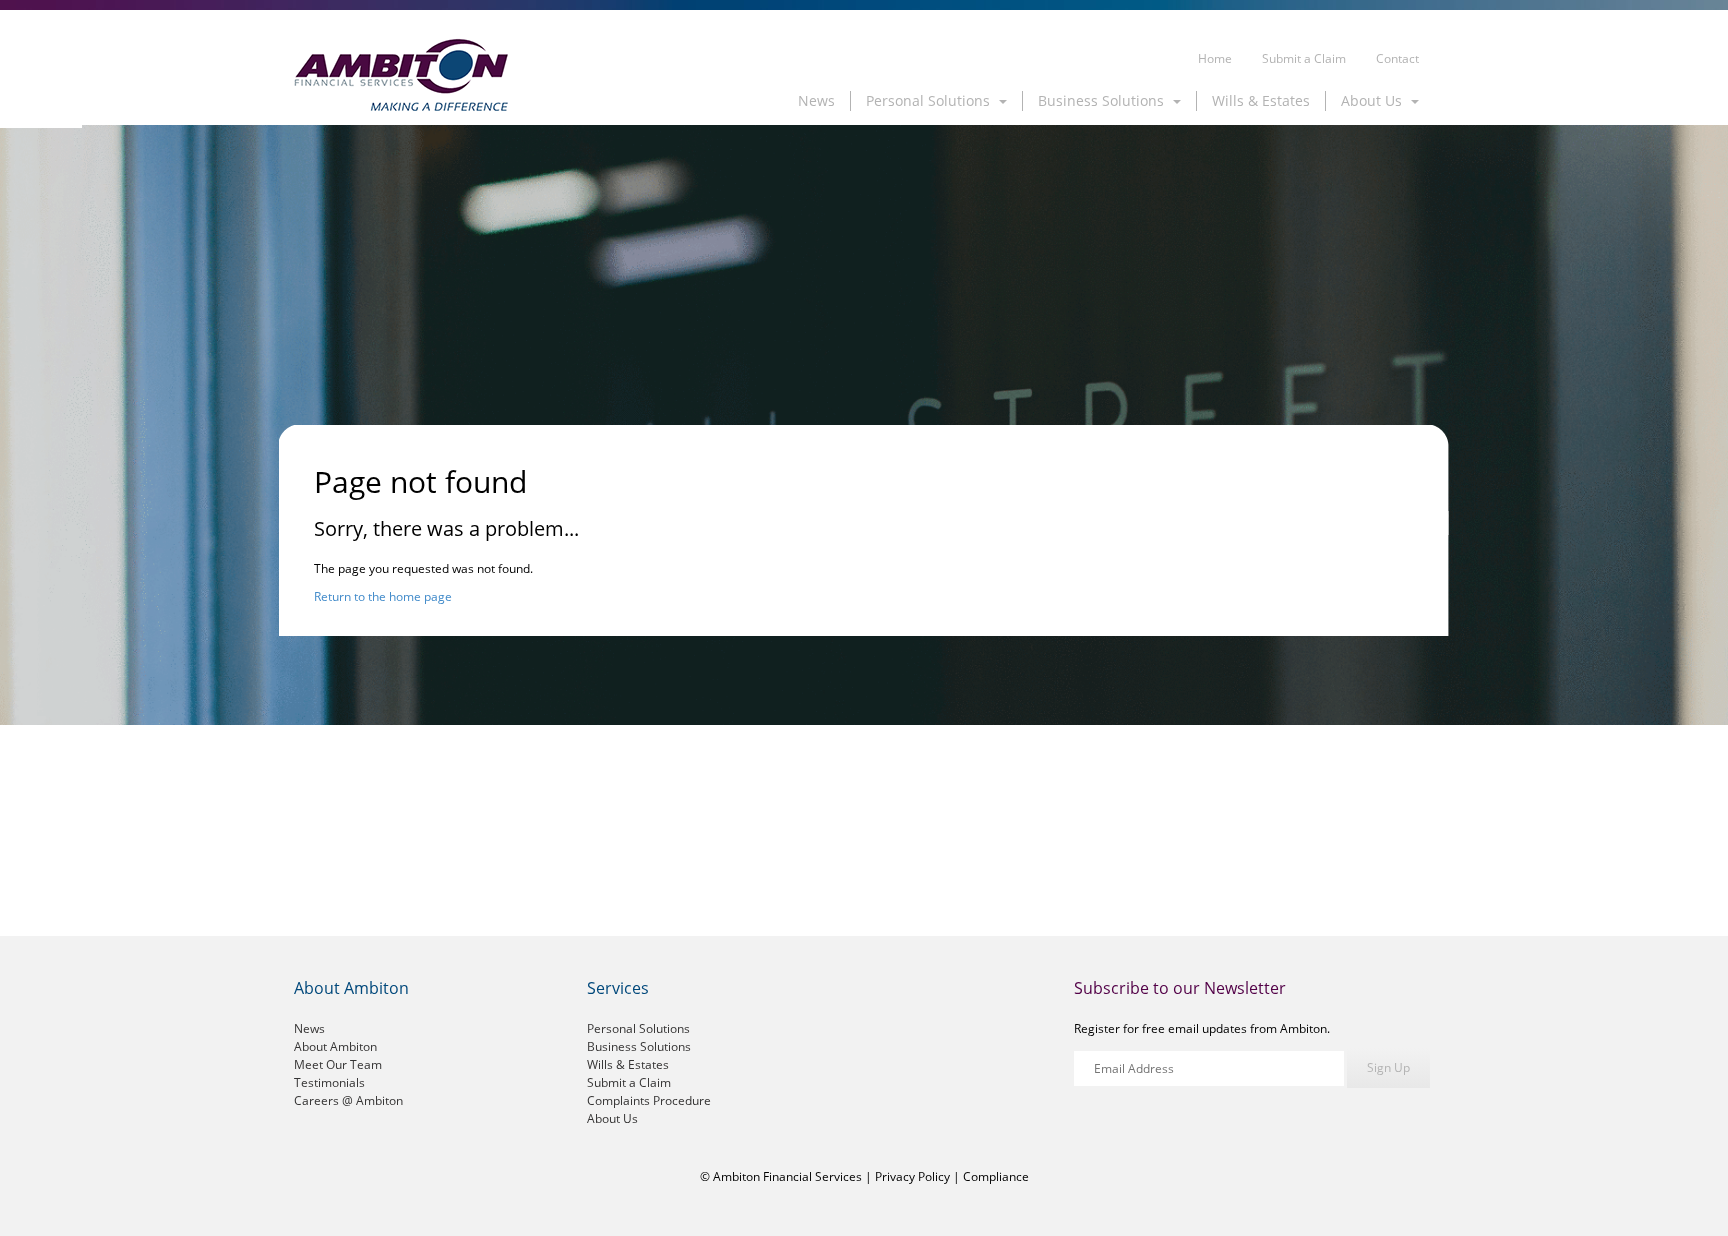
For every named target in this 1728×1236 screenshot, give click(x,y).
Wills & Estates (1261, 100)
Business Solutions (639, 1046)
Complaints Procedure (649, 1100)
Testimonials (329, 1082)
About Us (612, 1118)
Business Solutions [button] (1103, 100)
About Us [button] (1373, 100)
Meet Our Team (338, 1064)
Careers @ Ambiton (348, 1100)
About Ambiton (335, 1046)
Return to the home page (383, 596)
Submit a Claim (1304, 58)
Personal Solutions (638, 1028)
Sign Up (1388, 1067)
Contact (1397, 58)
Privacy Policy (912, 1176)
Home (1215, 58)
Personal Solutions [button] (930, 100)
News (816, 100)
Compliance (996, 1176)
